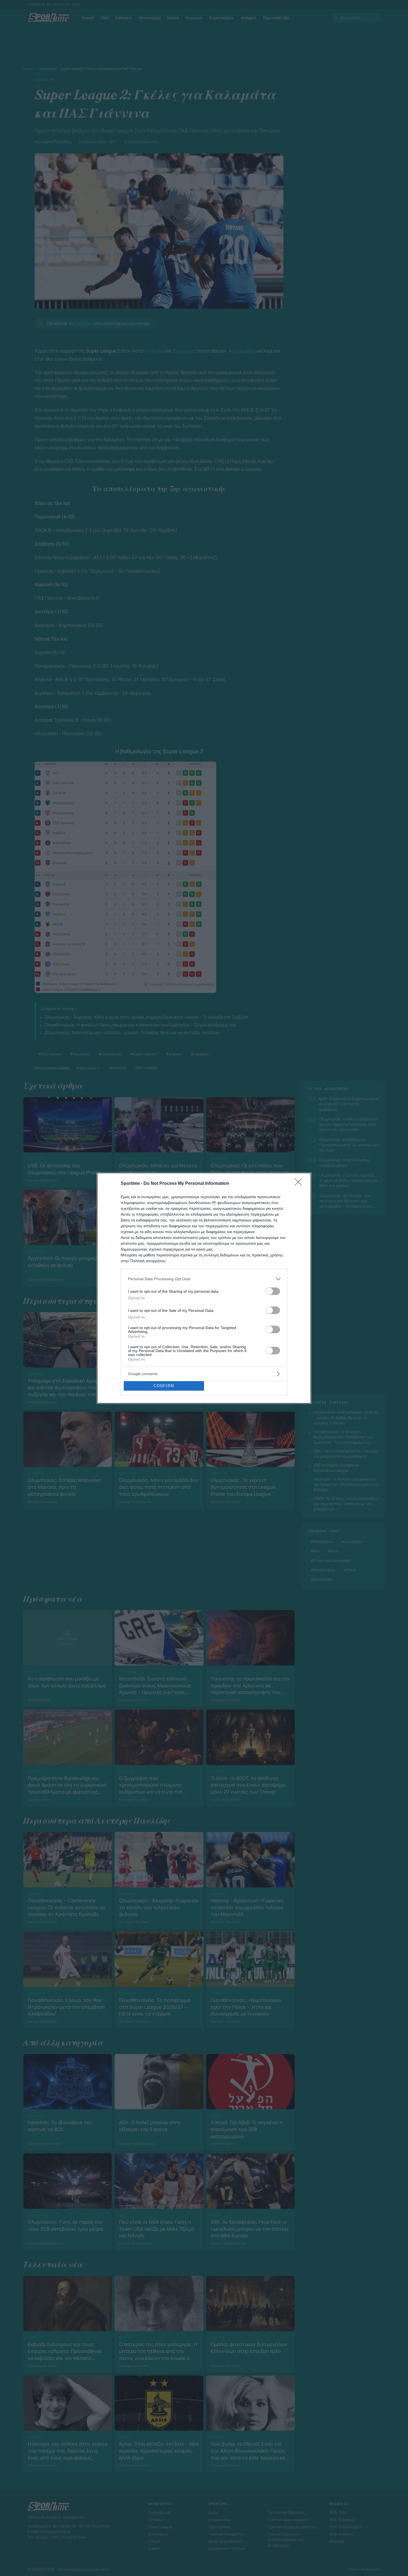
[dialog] (204, 1288)
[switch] (273, 1291)
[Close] (300, 1184)
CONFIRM (164, 1386)
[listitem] (204, 1279)
